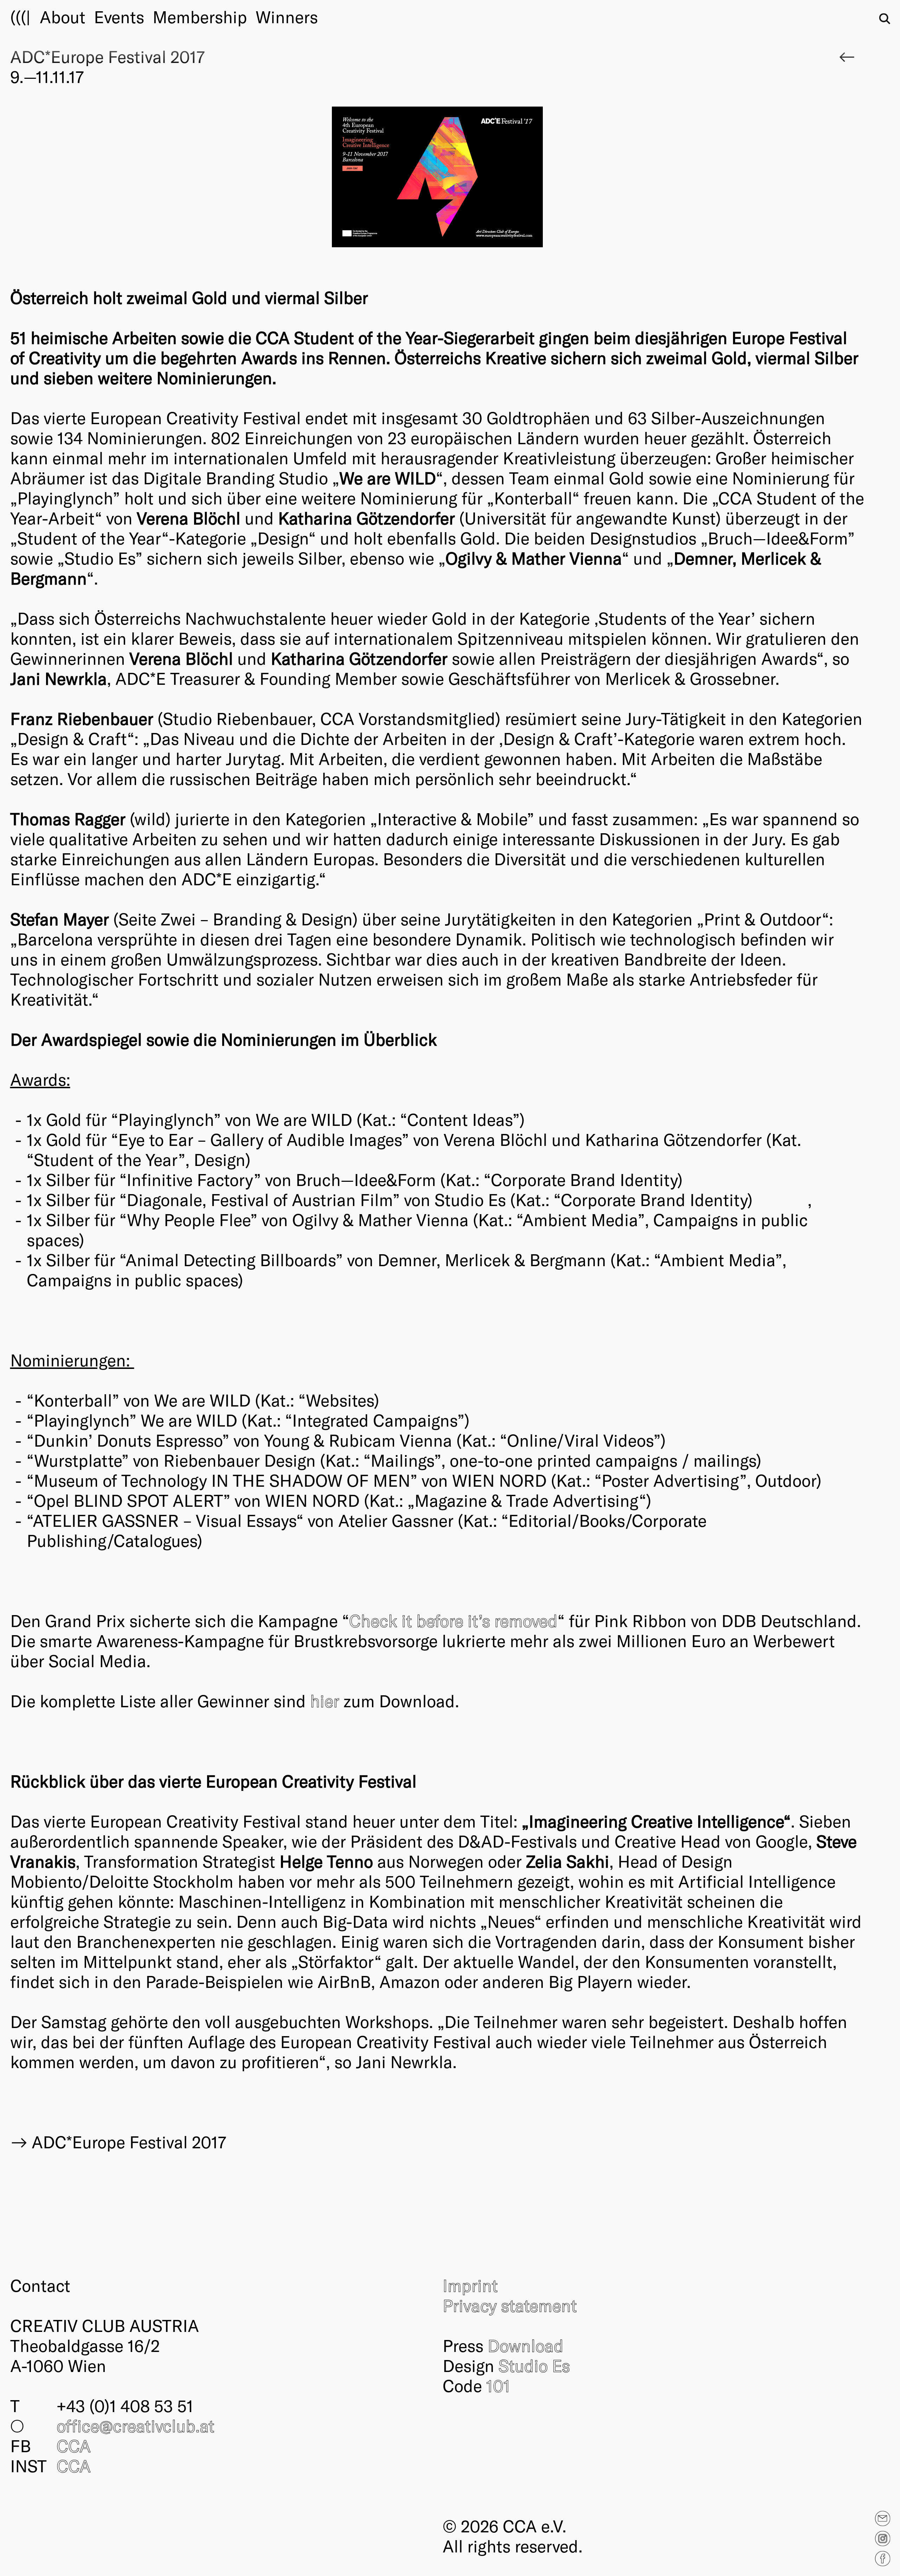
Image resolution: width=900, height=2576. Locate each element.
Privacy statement (510, 2305)
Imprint (470, 2285)
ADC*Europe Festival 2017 (129, 2142)
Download (526, 2345)
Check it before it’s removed (453, 1620)
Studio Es (534, 2365)
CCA (74, 2446)
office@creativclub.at (136, 2425)
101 (498, 2385)
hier (325, 1701)
